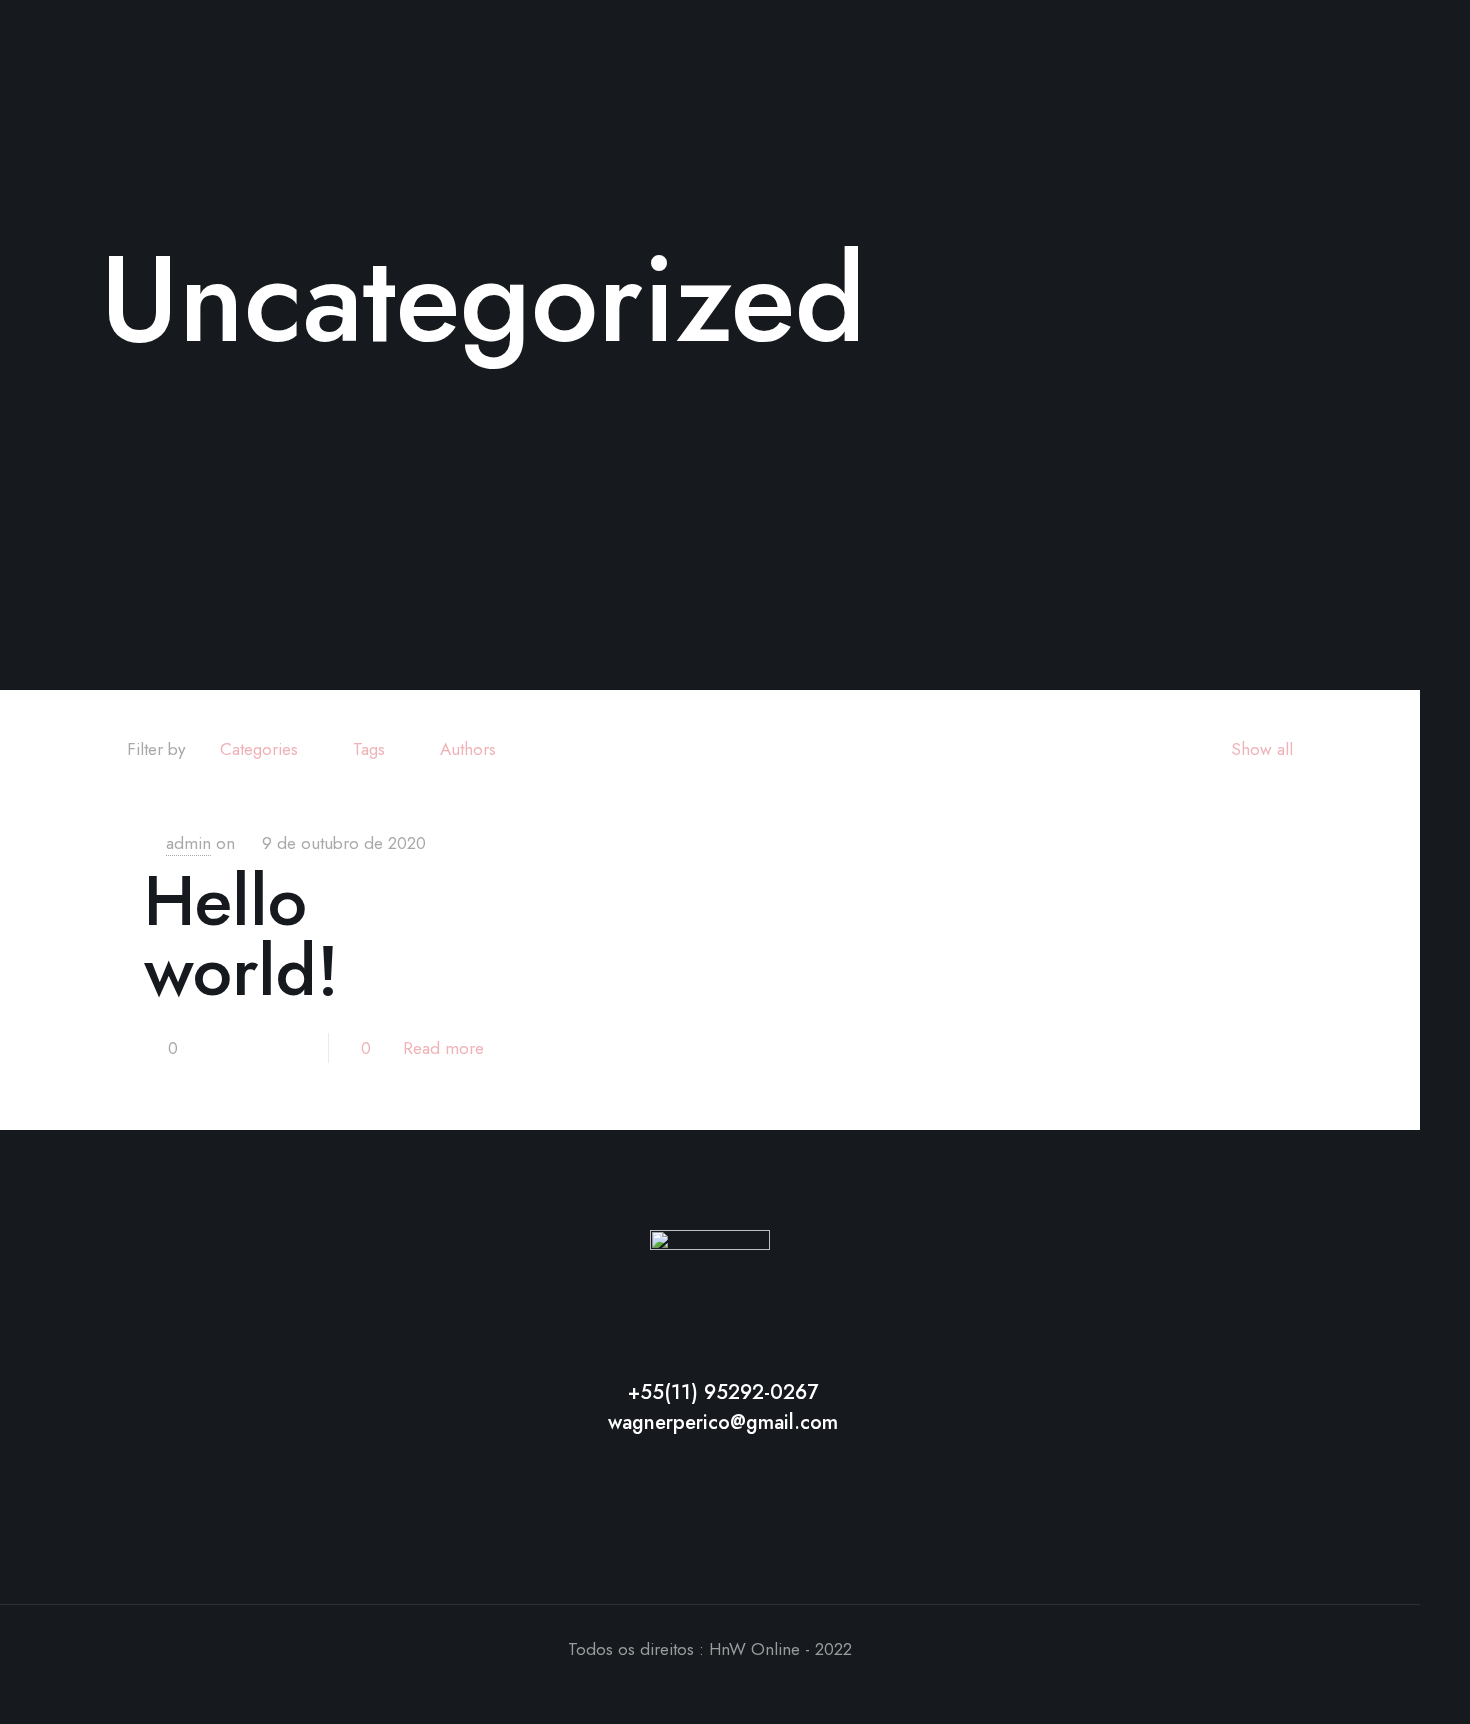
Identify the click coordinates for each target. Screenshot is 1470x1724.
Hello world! (241, 935)
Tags (369, 749)
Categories (259, 749)
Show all (1262, 749)
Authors (468, 749)
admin (188, 843)
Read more (443, 1048)
